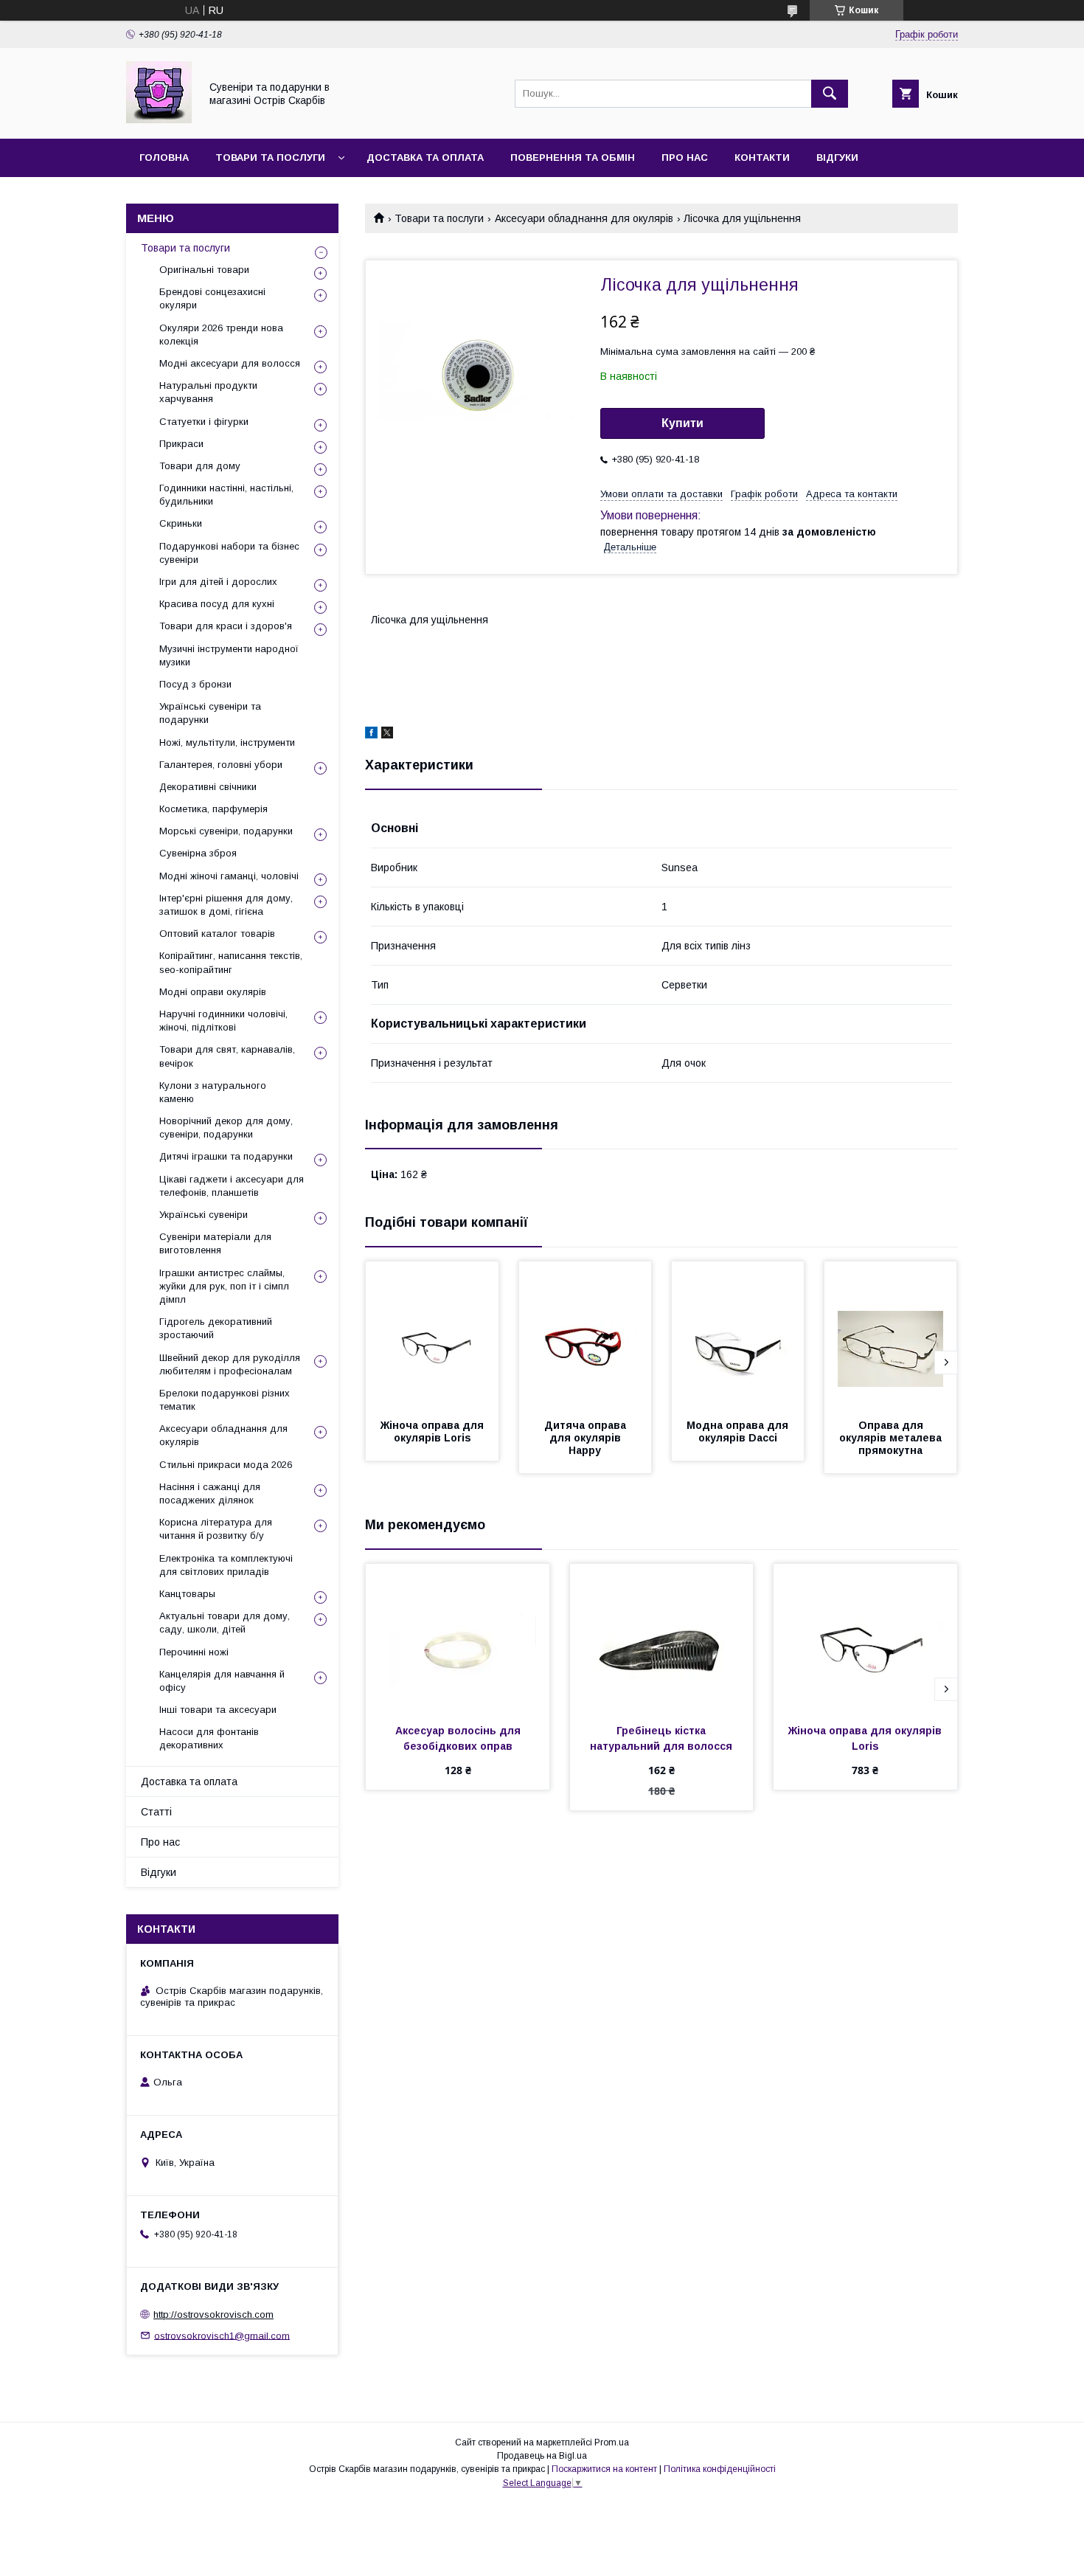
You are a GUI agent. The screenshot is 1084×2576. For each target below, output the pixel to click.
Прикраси (181, 444)
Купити (682, 423)
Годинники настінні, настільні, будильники (226, 495)
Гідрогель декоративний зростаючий (216, 1328)
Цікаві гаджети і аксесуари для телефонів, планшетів (232, 1186)
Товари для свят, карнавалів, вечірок (227, 1056)
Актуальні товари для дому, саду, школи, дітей (225, 1623)
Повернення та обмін (573, 157)
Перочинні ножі (194, 1652)
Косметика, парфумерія (213, 809)
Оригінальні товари (204, 270)
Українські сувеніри (204, 1215)
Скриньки (181, 523)
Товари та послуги (270, 157)
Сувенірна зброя (198, 853)
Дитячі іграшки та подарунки (226, 1156)
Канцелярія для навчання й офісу (222, 1681)
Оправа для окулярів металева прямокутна (892, 1438)
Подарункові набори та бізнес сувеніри (229, 553)
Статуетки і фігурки (204, 422)
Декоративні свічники (208, 787)
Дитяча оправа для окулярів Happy (587, 1438)
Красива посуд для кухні (217, 604)
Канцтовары (187, 1594)
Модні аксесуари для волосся (230, 363)
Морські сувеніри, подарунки (226, 831)
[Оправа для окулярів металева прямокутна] (891, 1335)
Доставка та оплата (425, 157)
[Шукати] (830, 94)
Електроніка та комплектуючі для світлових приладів (226, 1565)
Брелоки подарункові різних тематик (225, 1400)
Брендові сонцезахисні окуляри (212, 298)
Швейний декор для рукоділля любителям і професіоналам (230, 1364)
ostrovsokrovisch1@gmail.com (222, 2335)
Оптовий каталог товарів (217, 934)
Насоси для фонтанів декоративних (209, 1738)
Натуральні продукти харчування (208, 392)
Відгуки (837, 157)
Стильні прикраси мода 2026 (226, 1465)
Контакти (762, 157)
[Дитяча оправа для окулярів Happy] (586, 1335)
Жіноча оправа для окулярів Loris (434, 1431)
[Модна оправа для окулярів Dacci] (738, 1335)
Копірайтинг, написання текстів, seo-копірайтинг (231, 962)
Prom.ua (612, 2442)
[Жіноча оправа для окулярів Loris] (432, 1335)
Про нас (685, 157)
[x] (387, 735)
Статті (156, 1812)
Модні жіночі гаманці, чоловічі (229, 876)
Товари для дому (200, 466)
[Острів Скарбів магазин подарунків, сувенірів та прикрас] (159, 120)
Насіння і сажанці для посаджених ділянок (210, 1493)
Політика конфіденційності (720, 2469)
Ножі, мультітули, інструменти (227, 742)
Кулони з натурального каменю (213, 1092)
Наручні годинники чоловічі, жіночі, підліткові (223, 1021)
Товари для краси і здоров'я (226, 626)
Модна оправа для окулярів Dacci (739, 1431)
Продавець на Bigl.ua (542, 2456)
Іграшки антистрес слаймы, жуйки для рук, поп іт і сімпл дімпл (224, 1286)
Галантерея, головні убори (221, 765)
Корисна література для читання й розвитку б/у (216, 1529)
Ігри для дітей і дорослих (218, 582)
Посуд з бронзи (195, 684)
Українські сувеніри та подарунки (210, 713)
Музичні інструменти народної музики (229, 655)
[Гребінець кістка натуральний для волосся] (662, 1638)
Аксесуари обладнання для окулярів (584, 218)
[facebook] (371, 735)
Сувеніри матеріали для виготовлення (215, 1243)
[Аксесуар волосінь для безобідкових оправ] (458, 1638)
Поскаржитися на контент (604, 2469)
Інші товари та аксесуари (218, 1710)
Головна (164, 157)
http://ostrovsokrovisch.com (213, 2314)
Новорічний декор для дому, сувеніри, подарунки (226, 1128)
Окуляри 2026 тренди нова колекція (221, 335)
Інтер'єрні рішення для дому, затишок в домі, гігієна (226, 905)
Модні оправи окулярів (213, 992)
